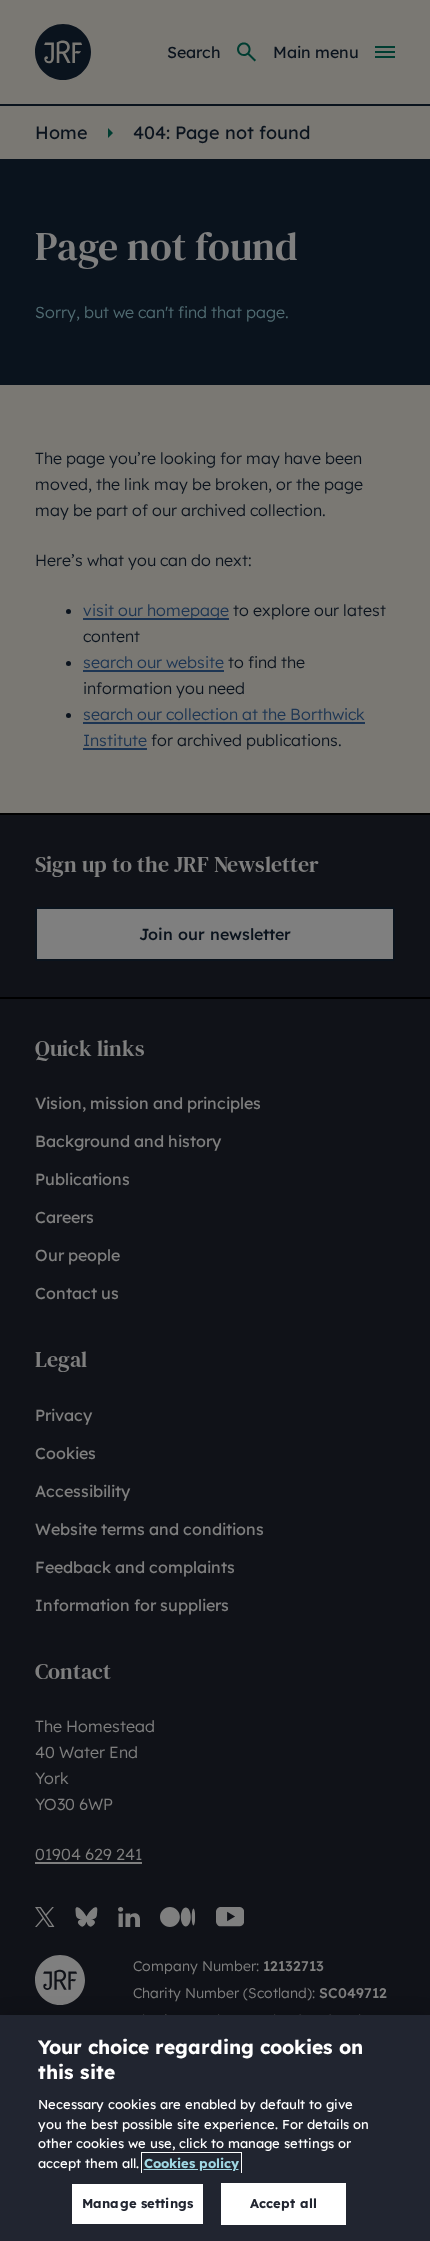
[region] (215, 2128)
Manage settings (137, 2203)
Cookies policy (191, 2163)
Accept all (283, 2203)
